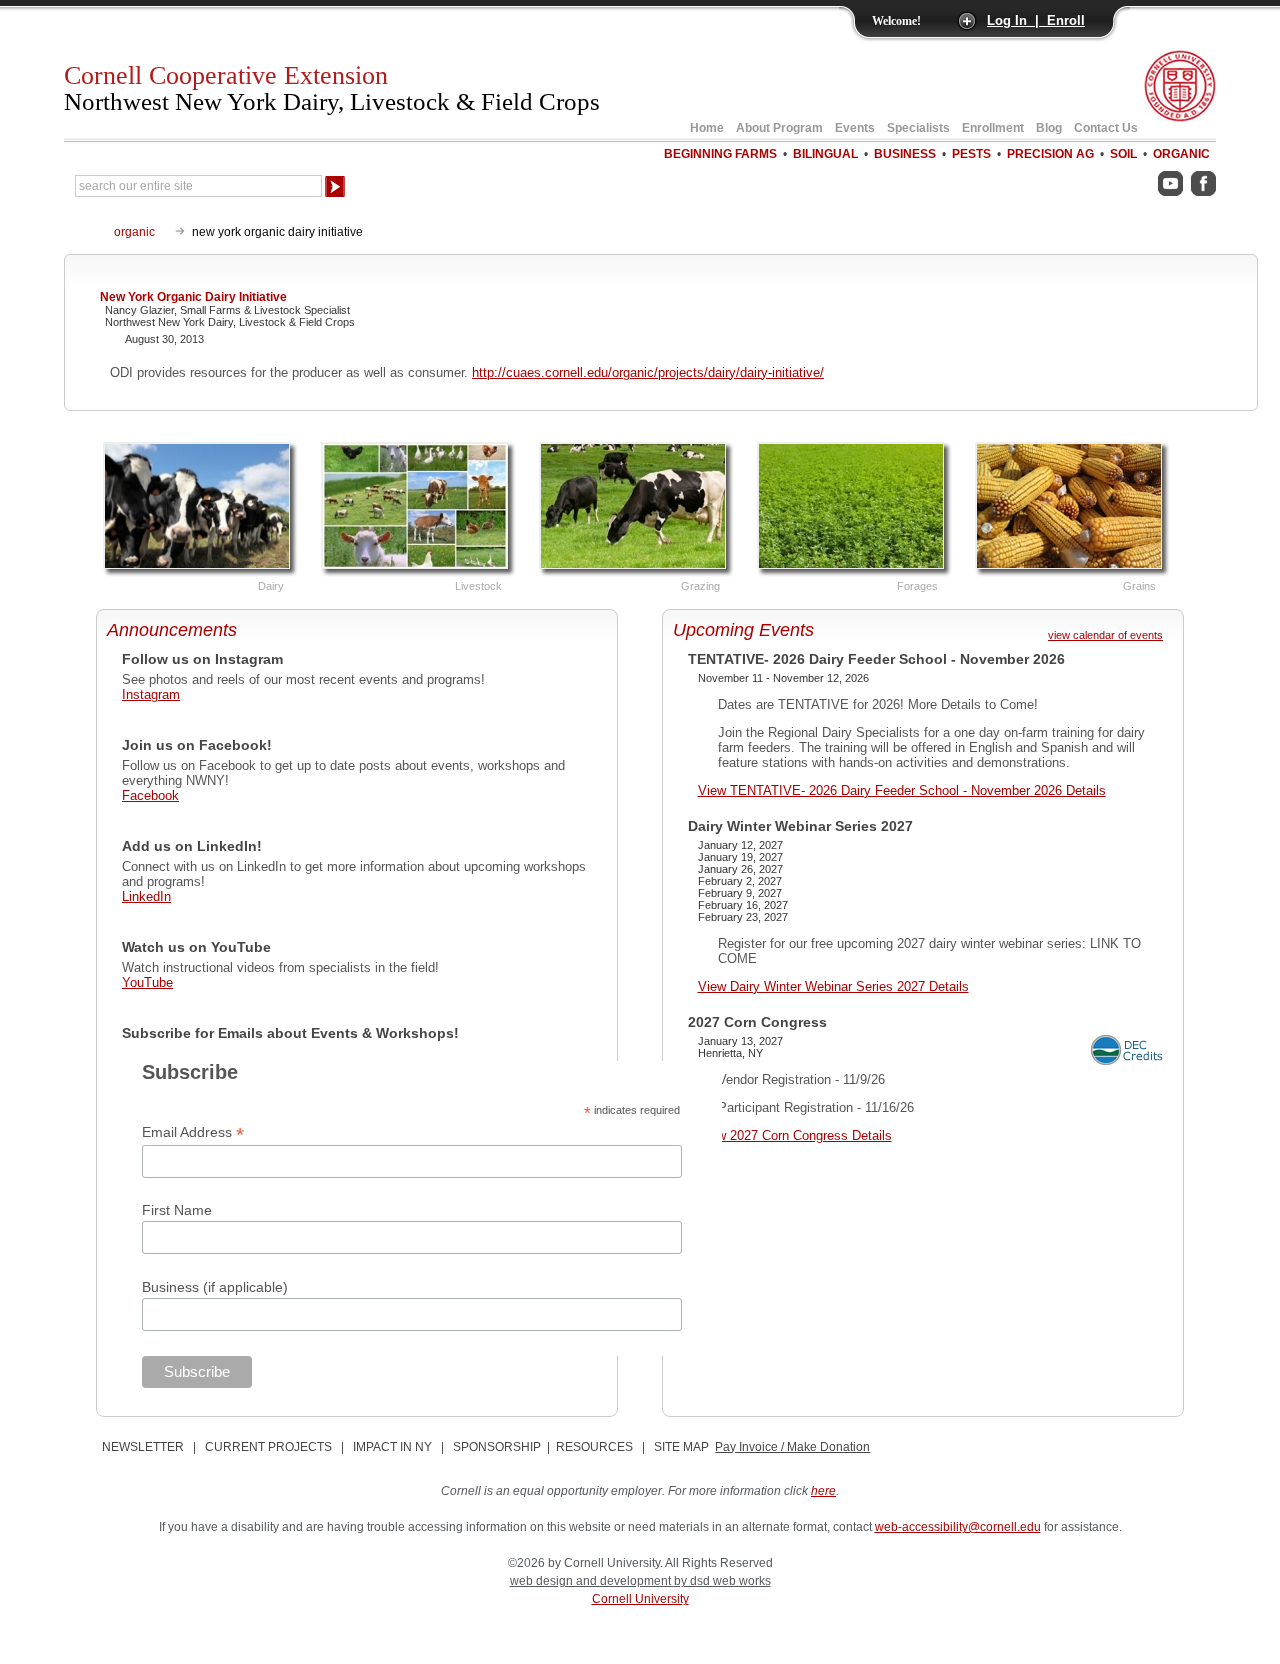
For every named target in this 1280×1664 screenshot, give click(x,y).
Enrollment (993, 128)
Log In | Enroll (1036, 20)
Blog (1049, 128)
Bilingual (825, 154)
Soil (1123, 154)
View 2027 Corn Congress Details (795, 1135)
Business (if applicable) (215, 1287)
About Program (779, 128)
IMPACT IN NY (392, 1447)
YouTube (147, 982)
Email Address (193, 1132)
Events (855, 128)
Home (707, 128)
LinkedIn (146, 896)
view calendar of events (1105, 635)
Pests (971, 154)
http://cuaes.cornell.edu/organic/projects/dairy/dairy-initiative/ (648, 372)
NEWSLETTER (143, 1447)
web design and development (592, 1581)
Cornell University (640, 1599)
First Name (177, 1210)
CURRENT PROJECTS (268, 1447)
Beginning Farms (720, 154)
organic (134, 232)
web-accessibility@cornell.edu (958, 1527)
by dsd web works (722, 1581)
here (823, 1491)
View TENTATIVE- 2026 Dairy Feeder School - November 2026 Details (902, 790)
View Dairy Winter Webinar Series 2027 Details (833, 986)
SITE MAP (681, 1447)
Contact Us (1106, 128)
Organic (1181, 154)
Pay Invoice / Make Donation (792, 1447)
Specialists (918, 128)
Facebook (150, 795)
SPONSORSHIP (497, 1447)
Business (905, 154)
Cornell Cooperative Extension (332, 88)
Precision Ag (1050, 154)
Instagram (151, 694)
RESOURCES (594, 1447)
